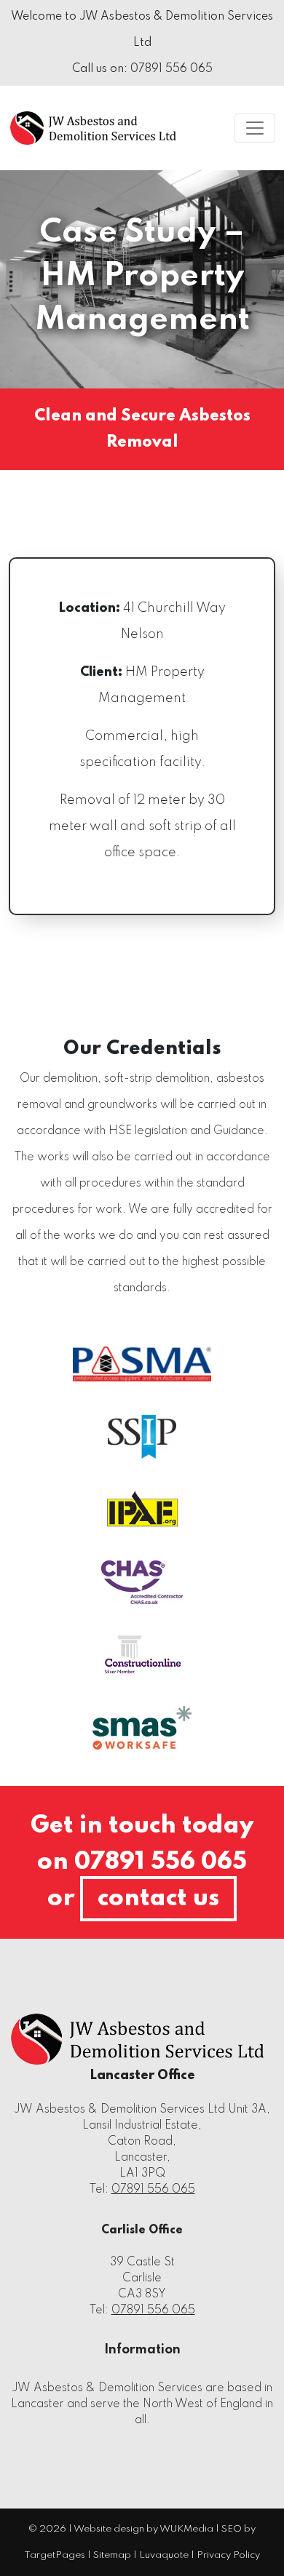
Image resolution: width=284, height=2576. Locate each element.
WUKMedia (186, 2529)
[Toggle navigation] (255, 128)
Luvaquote (164, 2555)
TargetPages (55, 2555)
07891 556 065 (171, 69)
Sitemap (112, 2555)
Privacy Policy (228, 2555)
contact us (158, 1899)
